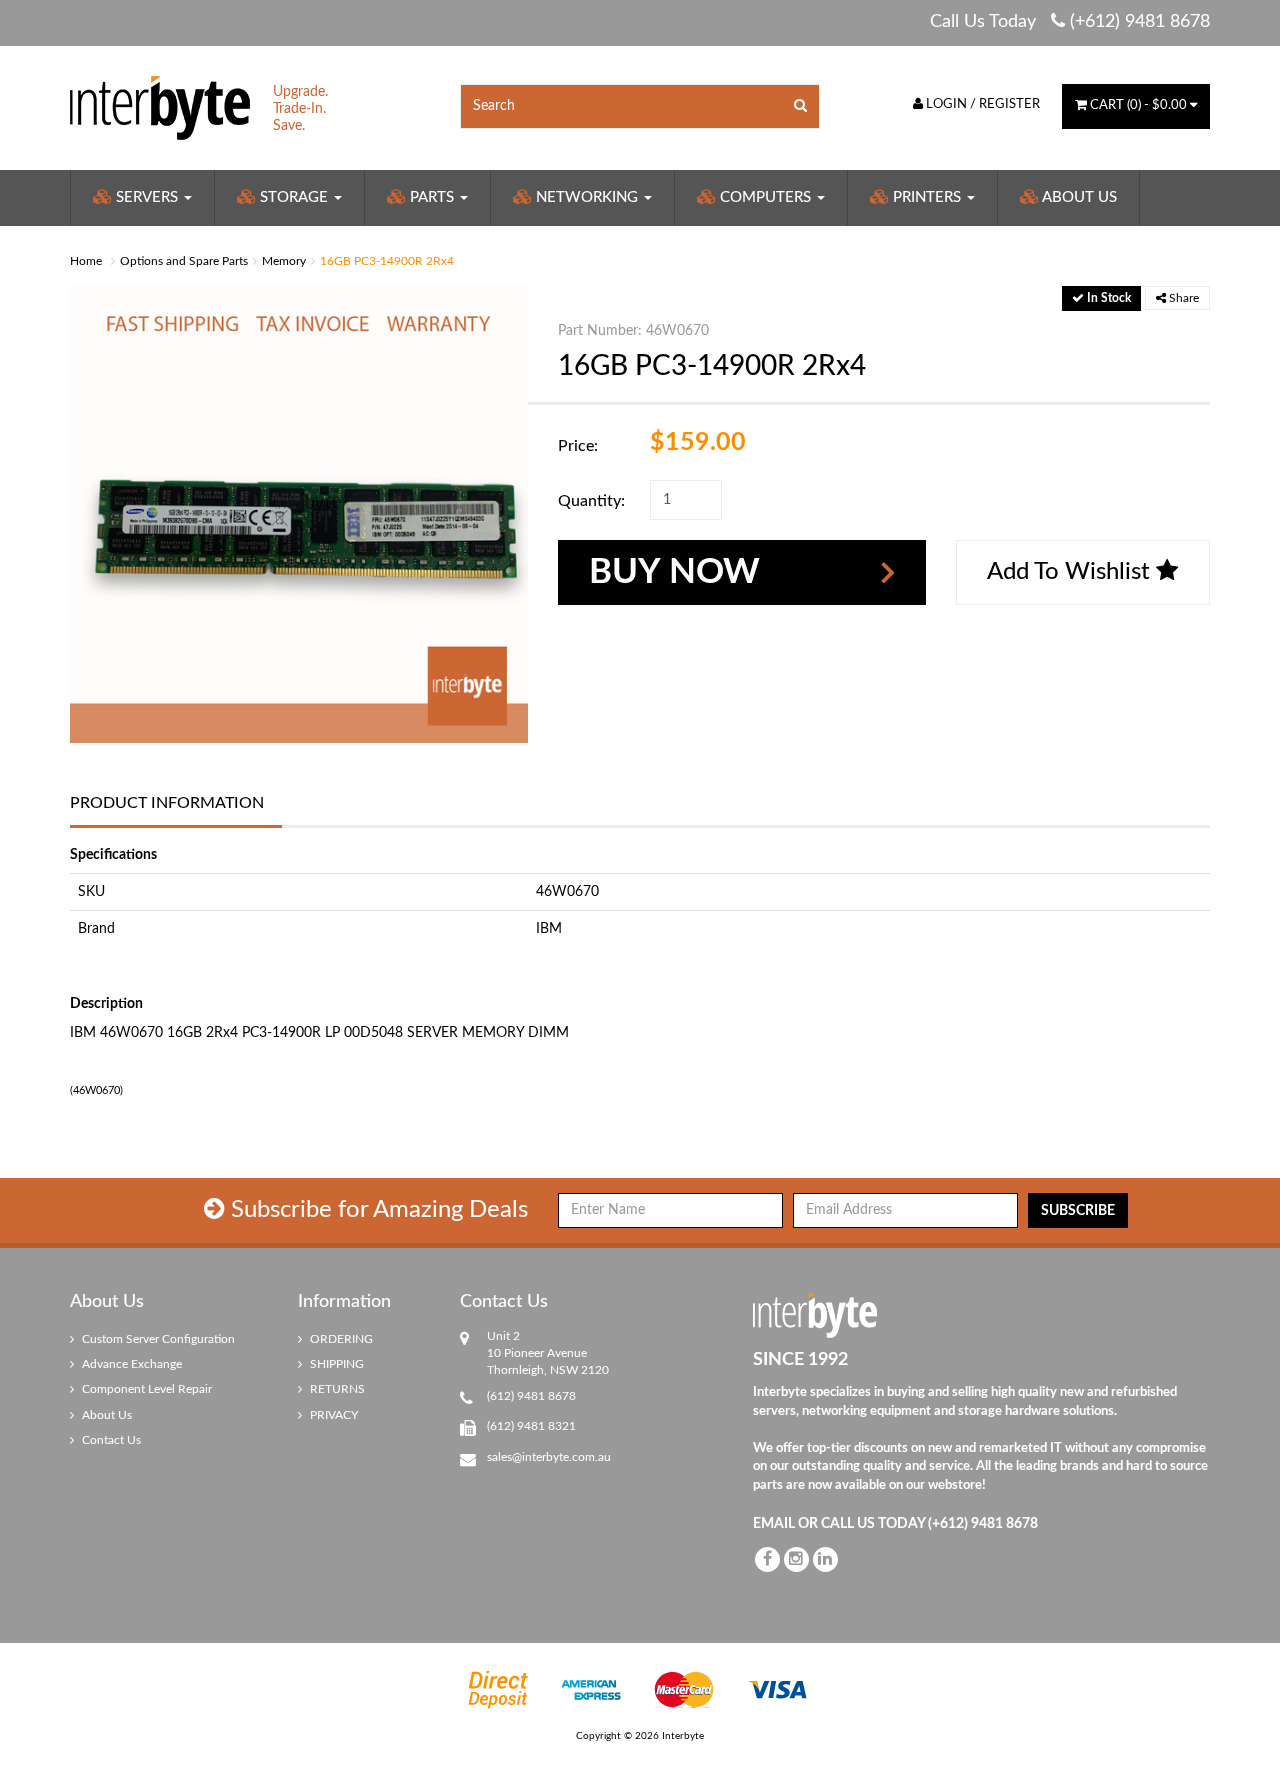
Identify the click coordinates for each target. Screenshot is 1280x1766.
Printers (927, 197)
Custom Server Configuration (157, 1339)
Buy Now (674, 572)
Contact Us (110, 1440)
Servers (147, 197)
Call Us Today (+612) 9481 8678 (1070, 22)
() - (1138, 105)
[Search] (801, 106)
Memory (284, 261)
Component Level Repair (145, 1389)
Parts (432, 197)
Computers (765, 197)
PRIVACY (332, 1415)
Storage (294, 197)
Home (86, 261)
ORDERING (340, 1339)
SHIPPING (335, 1364)
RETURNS (336, 1389)
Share (1182, 298)
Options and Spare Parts (184, 261)
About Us (1078, 197)
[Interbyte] (160, 107)
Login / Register (981, 104)
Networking (587, 197)
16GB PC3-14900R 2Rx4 (387, 261)
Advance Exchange (130, 1364)
